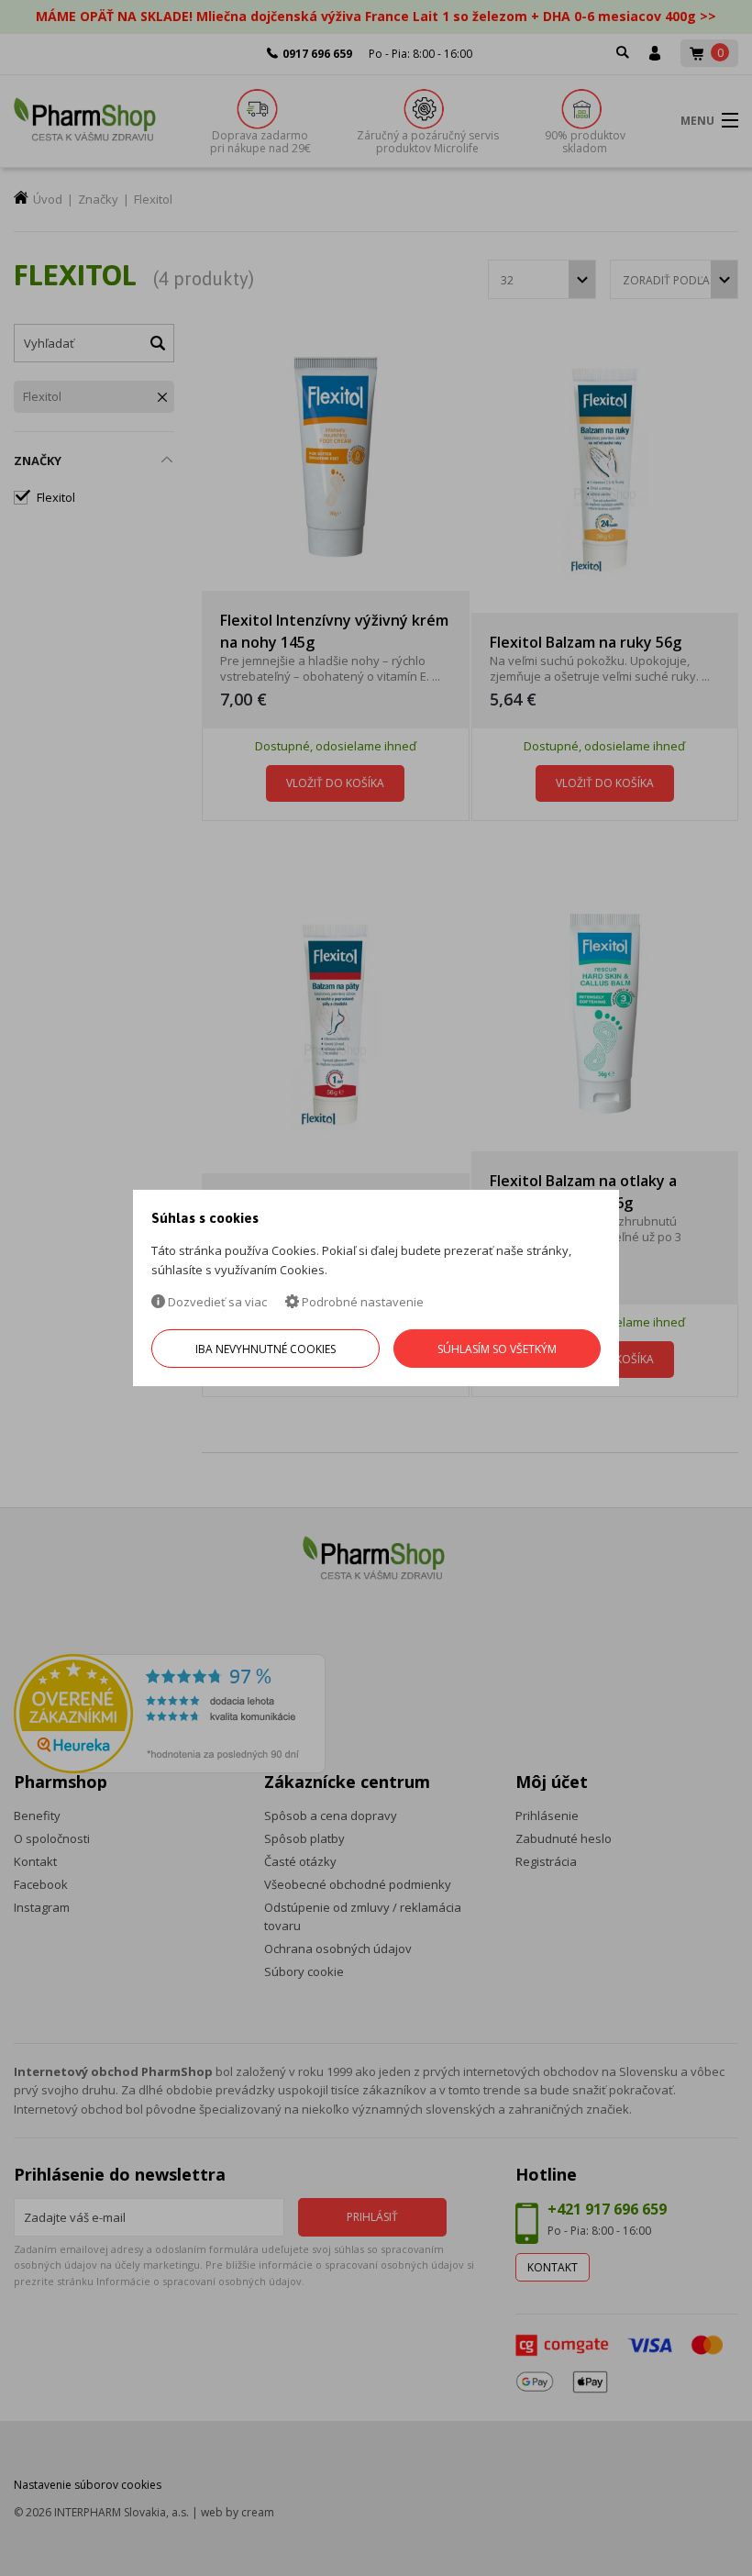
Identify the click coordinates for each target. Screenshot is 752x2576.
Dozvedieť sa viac (216, 1302)
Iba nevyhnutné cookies (265, 1349)
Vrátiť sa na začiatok (659, 2541)
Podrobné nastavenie (361, 1302)
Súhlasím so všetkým (497, 1349)
